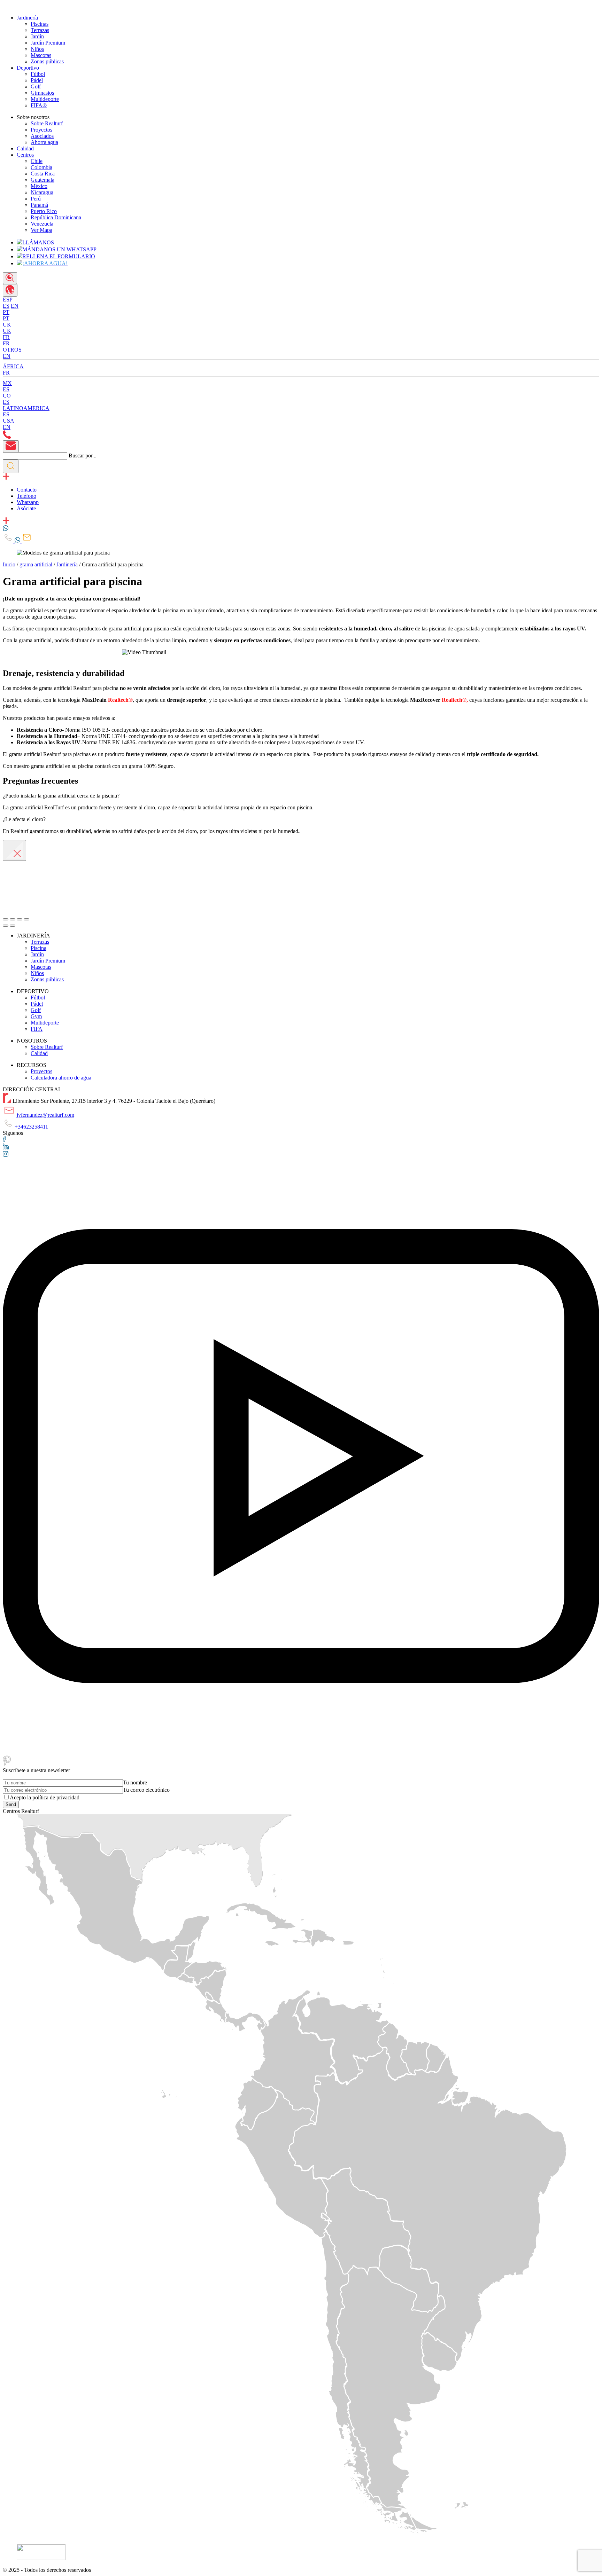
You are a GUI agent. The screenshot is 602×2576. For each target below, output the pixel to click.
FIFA (37, 1029)
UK (7, 331)
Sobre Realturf (47, 123)
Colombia (41, 167)
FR (6, 343)
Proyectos (41, 130)
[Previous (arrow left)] (6, 926)
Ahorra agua (44, 142)
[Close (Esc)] (6, 919)
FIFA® (39, 105)
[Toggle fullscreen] (20, 919)
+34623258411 (31, 1127)
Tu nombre (135, 1782)
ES (6, 306)
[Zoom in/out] (26, 919)
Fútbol (38, 74)
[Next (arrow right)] (13, 926)
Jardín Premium (48, 43)
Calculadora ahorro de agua (61, 1078)
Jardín (37, 36)
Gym (36, 1016)
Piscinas (40, 24)
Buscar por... (83, 455)
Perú (36, 199)
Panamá (39, 205)
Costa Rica (43, 174)
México (39, 186)
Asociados (42, 136)
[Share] (13, 919)
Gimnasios (42, 93)
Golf (36, 87)
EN (15, 306)
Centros (25, 155)
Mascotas (41, 55)
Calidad (25, 148)
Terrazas (40, 30)
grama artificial (36, 564)
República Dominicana (56, 217)
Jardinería (27, 18)
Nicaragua (42, 192)
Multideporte (45, 99)
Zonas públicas (47, 61)
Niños (37, 49)
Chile (37, 161)
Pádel (37, 80)
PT (6, 318)
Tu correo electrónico (146, 1790)
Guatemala (43, 180)
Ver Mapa (41, 230)
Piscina (38, 948)
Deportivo (28, 68)
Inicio (9, 564)
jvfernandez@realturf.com (45, 1115)
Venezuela (42, 224)
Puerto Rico (44, 211)
